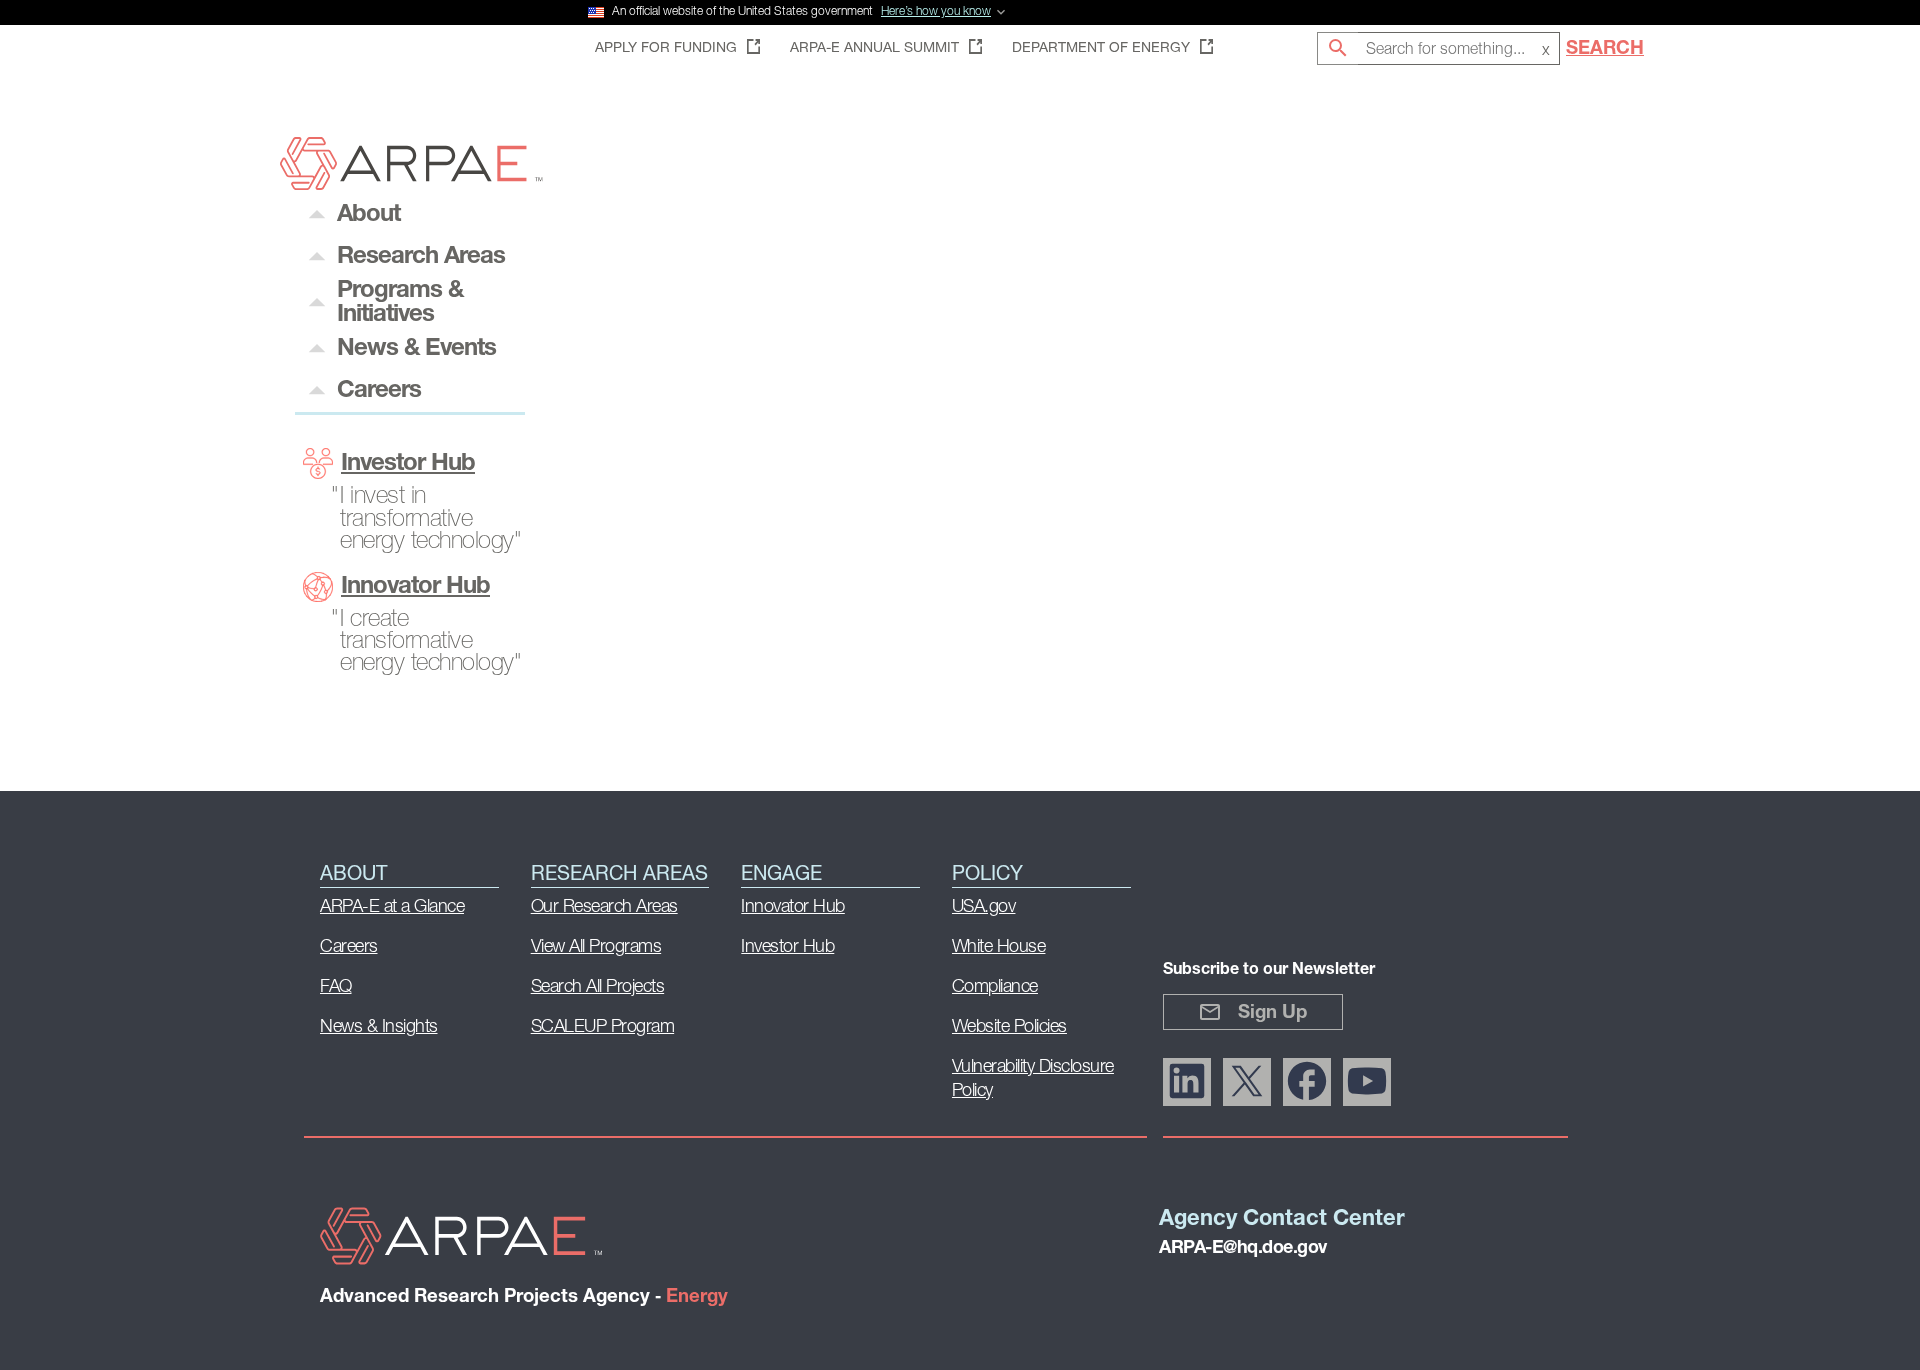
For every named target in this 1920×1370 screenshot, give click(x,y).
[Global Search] (1337, 48)
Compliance (995, 988)
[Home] (411, 184)
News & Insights (379, 1028)
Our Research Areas (604, 908)
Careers (349, 948)
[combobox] (1459, 48)
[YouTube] (1367, 1082)
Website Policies (1009, 1028)
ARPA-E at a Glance (392, 908)
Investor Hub (408, 464)
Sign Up (1272, 1013)
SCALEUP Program (603, 1028)
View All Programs (596, 948)
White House (999, 948)
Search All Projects (598, 988)
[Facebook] (1307, 1082)
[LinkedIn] (1187, 1082)
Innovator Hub (415, 587)
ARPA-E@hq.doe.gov (1243, 1249)
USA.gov (984, 908)
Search (1605, 49)
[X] (1247, 1082)
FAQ (336, 988)
